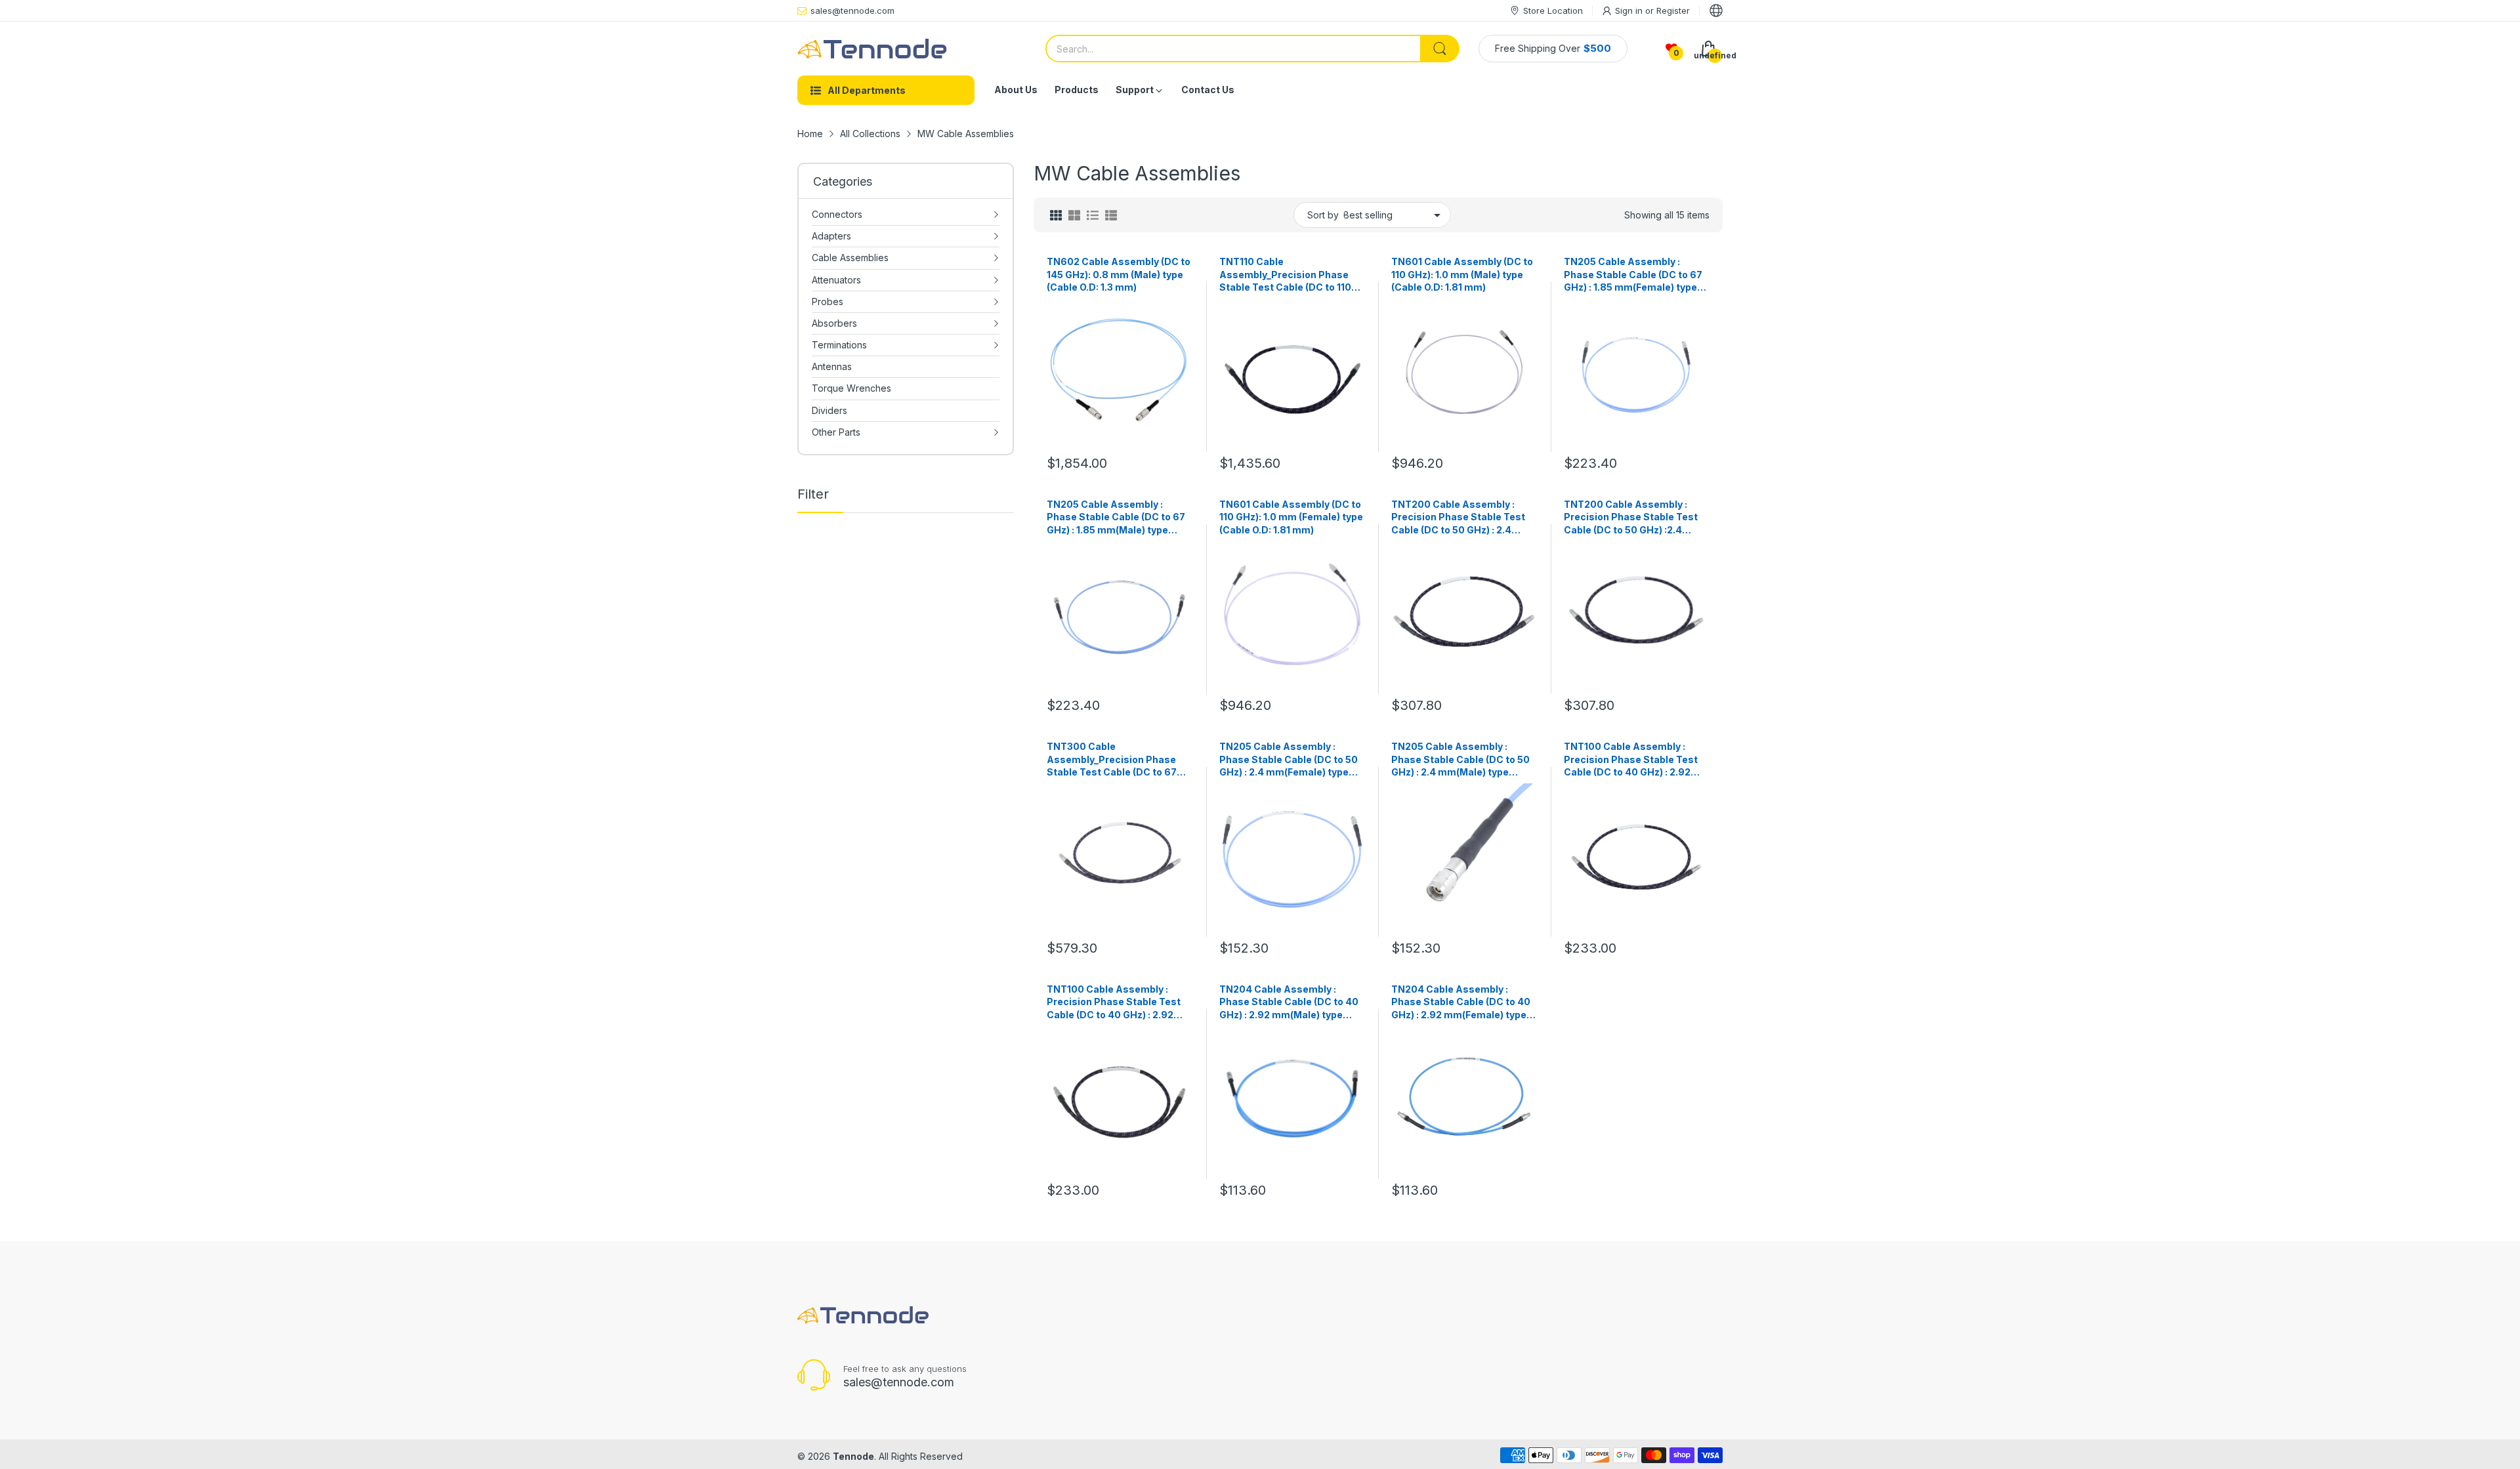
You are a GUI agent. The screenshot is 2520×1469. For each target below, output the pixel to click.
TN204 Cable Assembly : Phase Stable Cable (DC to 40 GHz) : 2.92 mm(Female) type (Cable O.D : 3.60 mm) (1461, 1003)
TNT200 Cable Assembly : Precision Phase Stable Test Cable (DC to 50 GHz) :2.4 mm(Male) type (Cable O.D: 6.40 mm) (1631, 518)
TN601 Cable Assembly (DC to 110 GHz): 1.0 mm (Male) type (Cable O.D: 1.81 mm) (1462, 274)
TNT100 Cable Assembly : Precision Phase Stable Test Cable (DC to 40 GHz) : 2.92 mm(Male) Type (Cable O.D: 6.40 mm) (1631, 760)
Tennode (853, 1456)
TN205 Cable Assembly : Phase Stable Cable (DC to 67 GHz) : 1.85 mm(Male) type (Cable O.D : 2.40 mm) (1116, 518)
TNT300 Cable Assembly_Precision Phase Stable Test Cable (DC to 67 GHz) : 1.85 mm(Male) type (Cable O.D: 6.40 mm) (1112, 760)
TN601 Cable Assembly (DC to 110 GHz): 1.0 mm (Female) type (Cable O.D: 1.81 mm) (1291, 517)
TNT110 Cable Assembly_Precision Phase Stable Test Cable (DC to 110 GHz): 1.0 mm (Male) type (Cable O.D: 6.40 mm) (1285, 275)
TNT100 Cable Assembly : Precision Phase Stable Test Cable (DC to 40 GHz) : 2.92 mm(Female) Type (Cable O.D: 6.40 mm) (1116, 1003)
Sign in (1630, 10)
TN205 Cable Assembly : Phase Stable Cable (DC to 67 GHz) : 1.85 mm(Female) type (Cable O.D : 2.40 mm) (1633, 275)
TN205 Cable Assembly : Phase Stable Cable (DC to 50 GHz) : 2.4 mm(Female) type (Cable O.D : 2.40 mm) (1289, 760)
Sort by (1323, 215)
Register (1673, 10)
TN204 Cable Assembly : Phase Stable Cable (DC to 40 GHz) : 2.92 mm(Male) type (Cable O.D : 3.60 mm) (1289, 1003)
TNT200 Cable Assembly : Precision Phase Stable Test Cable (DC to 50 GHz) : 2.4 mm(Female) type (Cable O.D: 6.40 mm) (1459, 518)
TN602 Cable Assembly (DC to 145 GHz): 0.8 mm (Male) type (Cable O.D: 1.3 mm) (1119, 274)
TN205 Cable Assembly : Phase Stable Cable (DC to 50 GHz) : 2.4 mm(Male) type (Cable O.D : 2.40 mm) (1460, 760)
